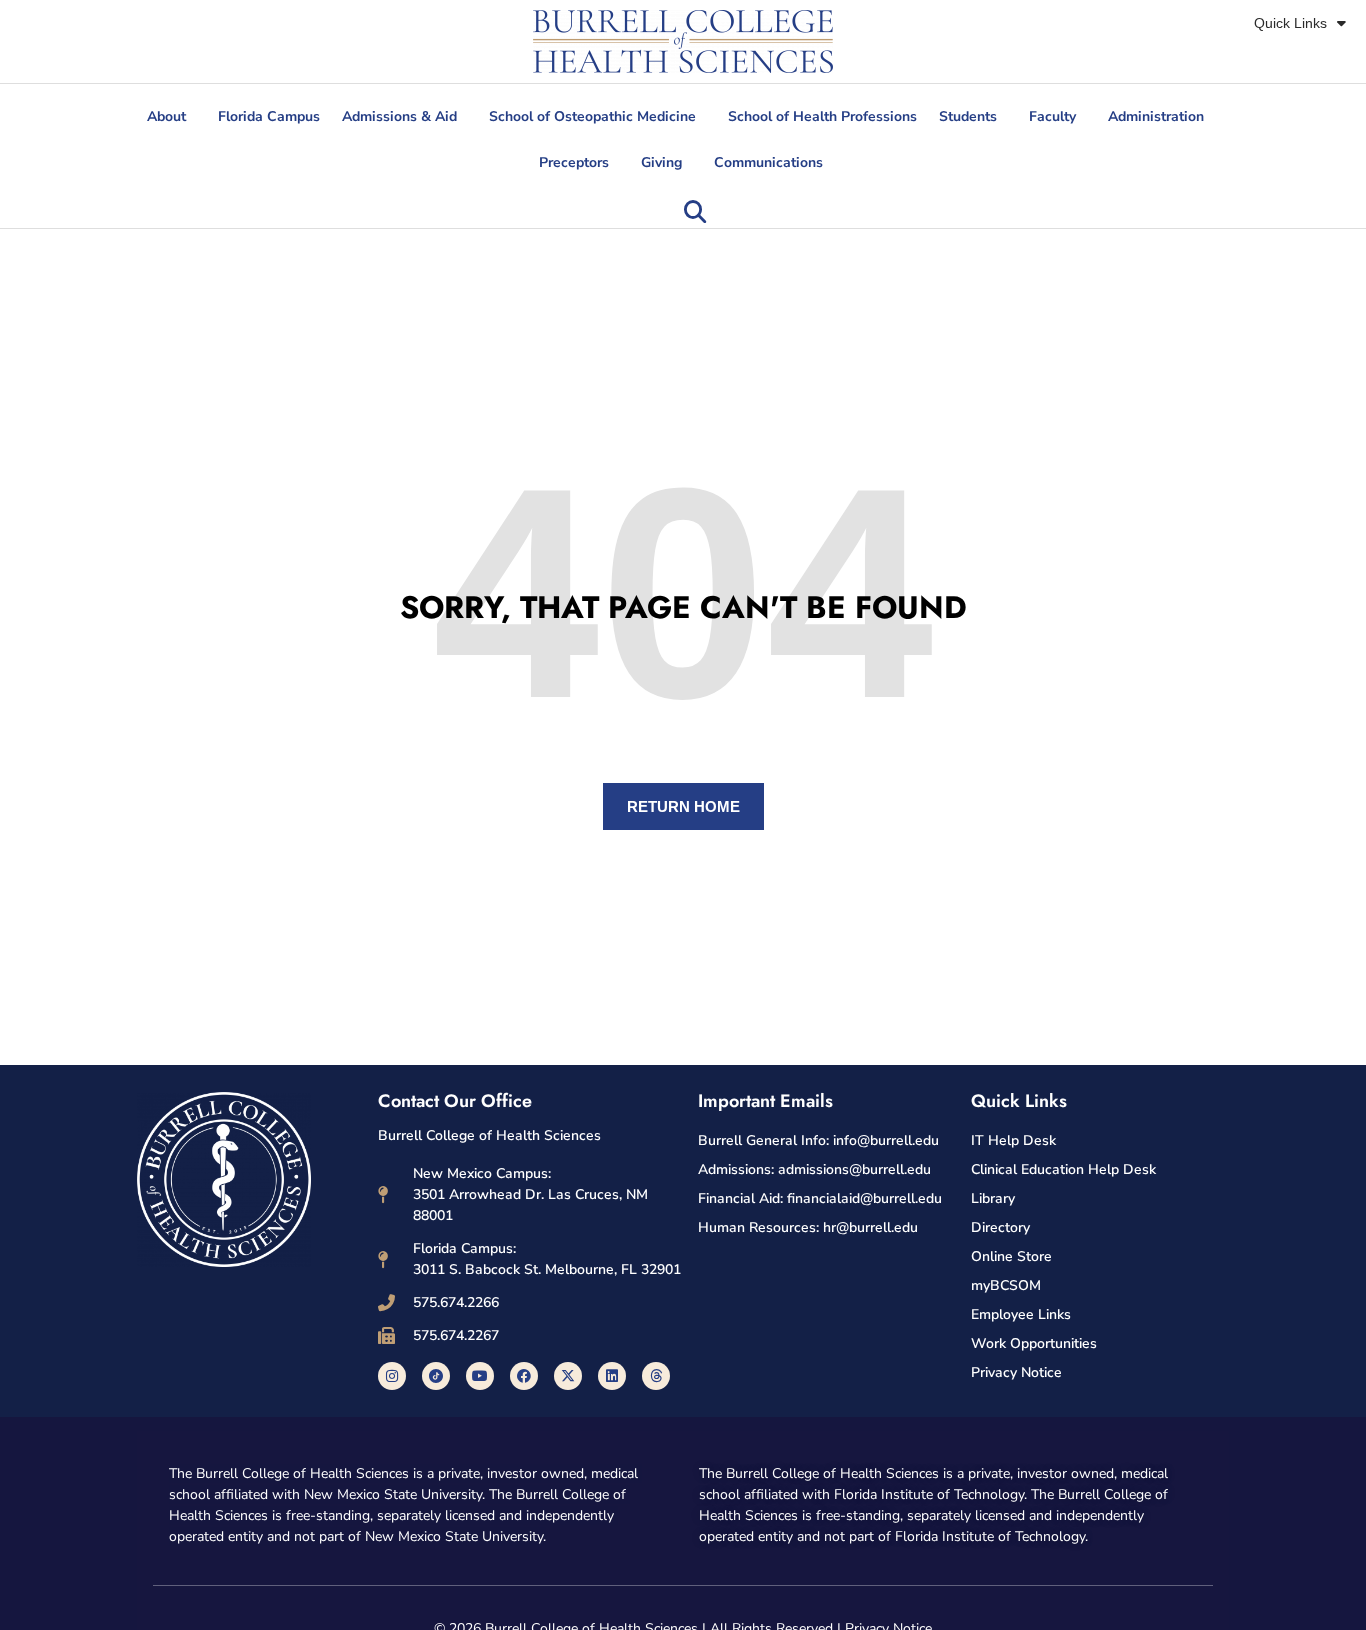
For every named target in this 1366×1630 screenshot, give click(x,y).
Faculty (1052, 116)
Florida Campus (269, 116)
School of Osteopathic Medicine (592, 116)
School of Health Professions (822, 116)
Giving (661, 162)
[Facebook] (524, 1376)
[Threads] (656, 1376)
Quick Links (1290, 23)
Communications (768, 162)
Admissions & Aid (399, 116)
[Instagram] (392, 1376)
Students (968, 116)
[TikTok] (436, 1376)
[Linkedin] (612, 1376)
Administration (1156, 116)
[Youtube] (480, 1376)
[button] (695, 212)
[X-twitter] (568, 1376)
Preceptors (574, 162)
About (166, 116)
